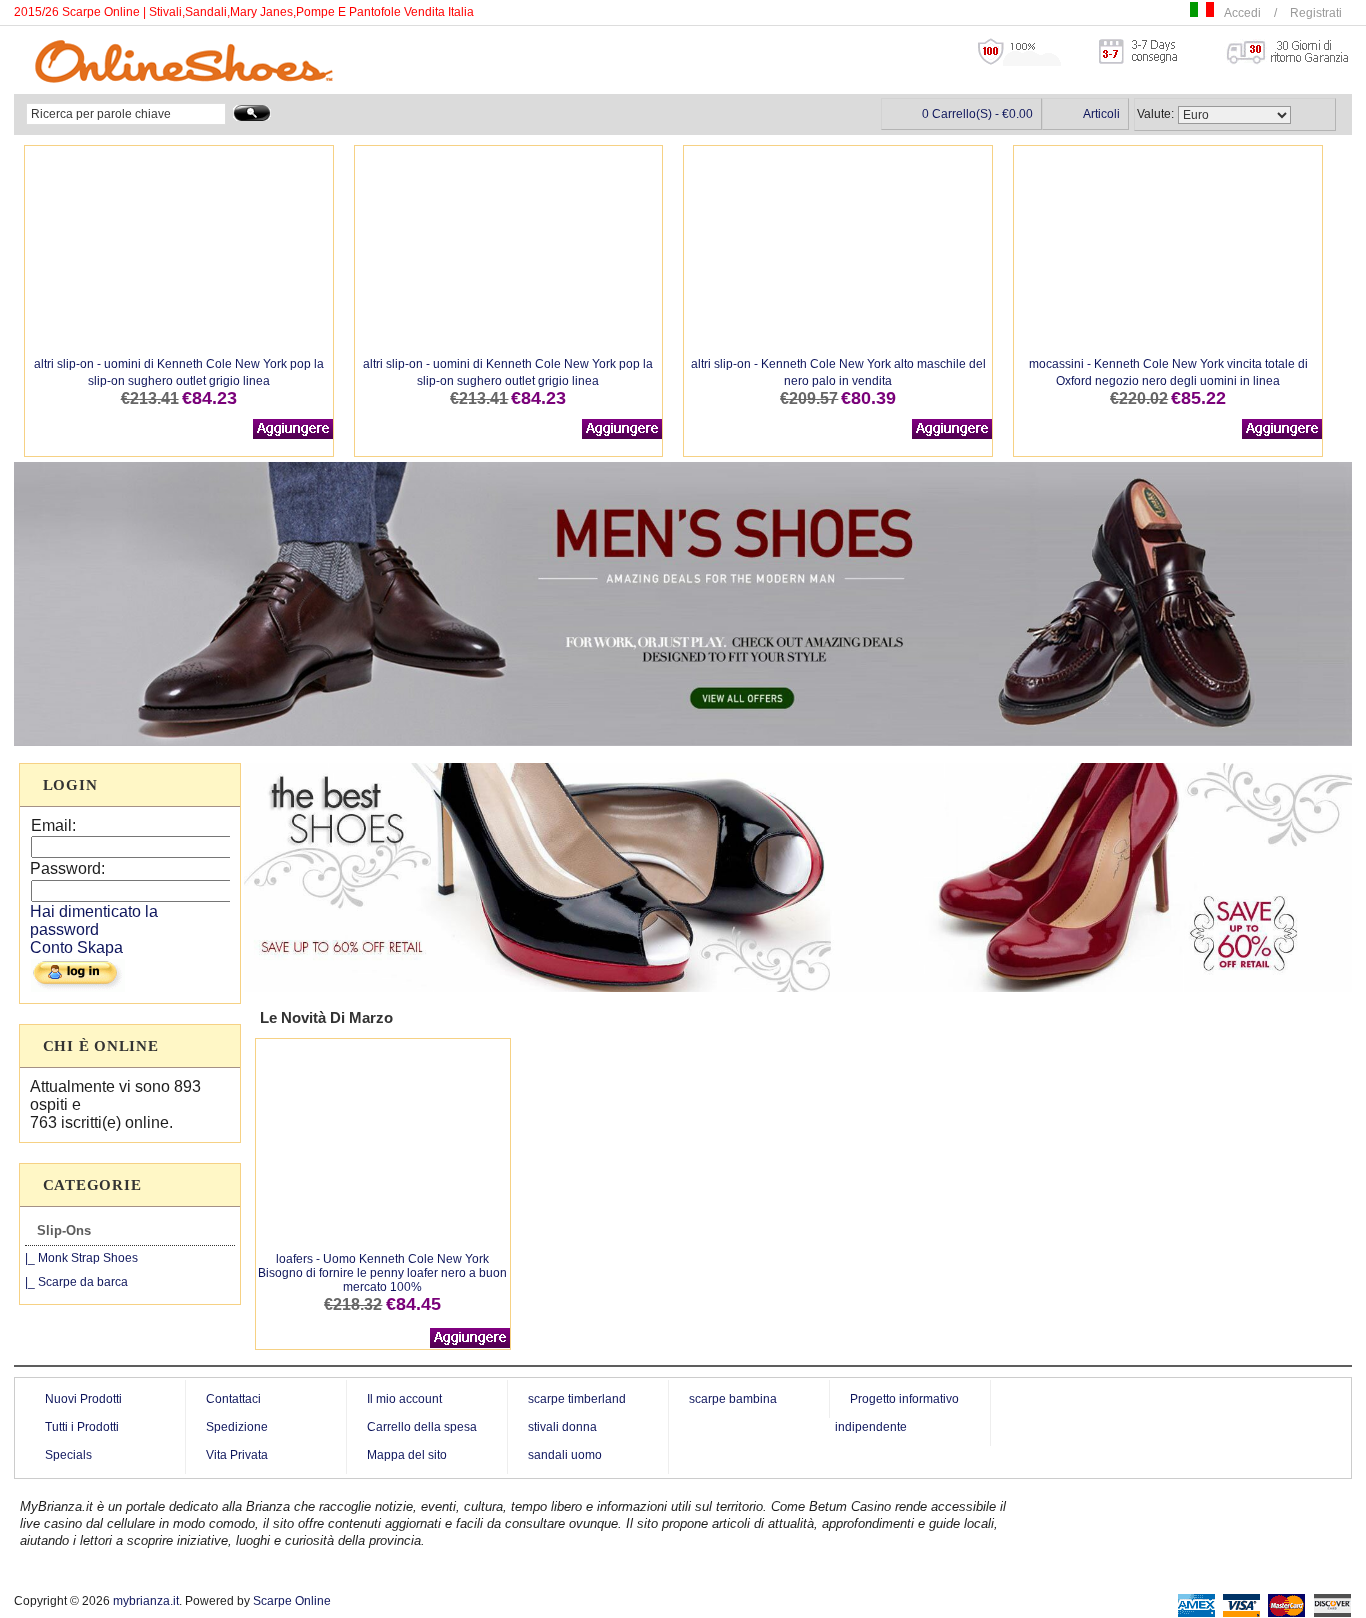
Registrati (1316, 13)
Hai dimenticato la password (94, 920)
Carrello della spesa (422, 1427)
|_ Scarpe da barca (76, 1282)
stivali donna (562, 1427)
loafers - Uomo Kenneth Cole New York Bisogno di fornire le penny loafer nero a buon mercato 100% (382, 1273)
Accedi (1242, 13)
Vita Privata (237, 1455)
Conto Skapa (76, 947)
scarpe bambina (733, 1399)
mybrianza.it (146, 1601)
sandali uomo (565, 1455)
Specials (68, 1455)
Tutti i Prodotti (82, 1427)
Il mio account (404, 1399)
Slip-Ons (64, 1230)
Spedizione (237, 1427)
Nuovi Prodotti (83, 1399)
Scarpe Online (292, 1601)
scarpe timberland (577, 1399)
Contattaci (233, 1399)
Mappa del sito (407, 1455)
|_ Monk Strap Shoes (81, 1258)
